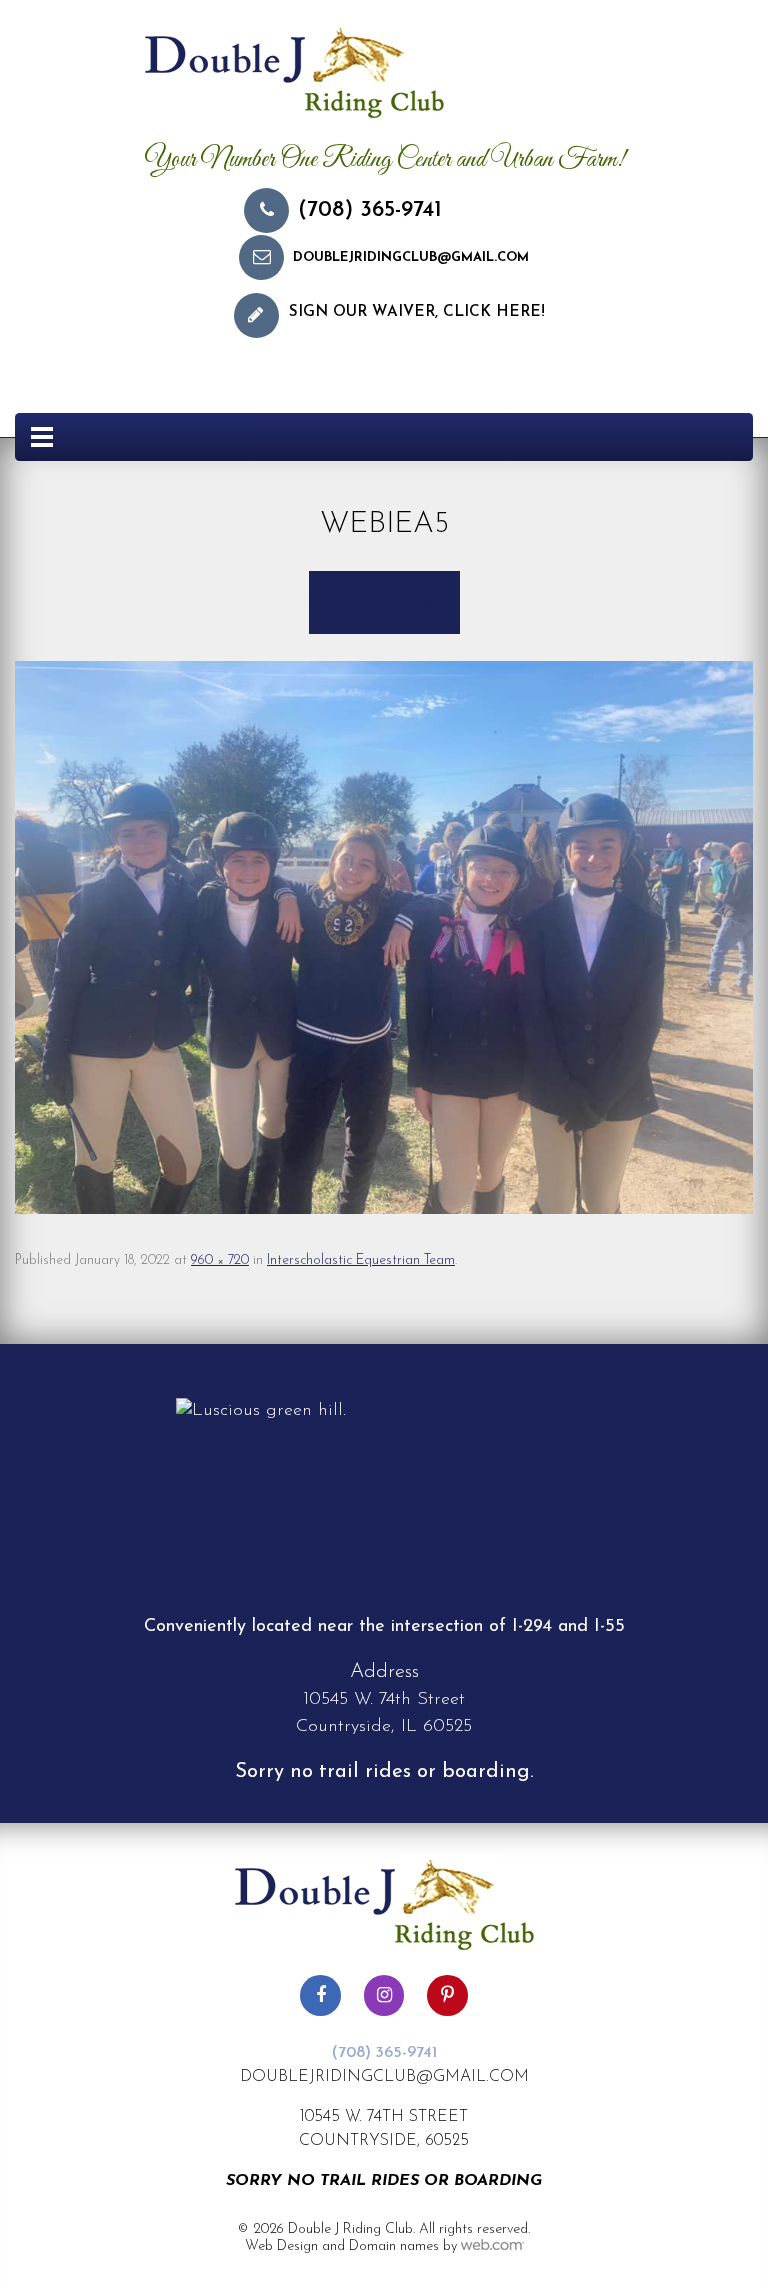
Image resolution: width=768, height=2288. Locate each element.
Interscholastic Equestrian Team (361, 1260)
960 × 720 (220, 1260)
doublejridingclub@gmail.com (411, 257)
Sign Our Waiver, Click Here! (417, 312)
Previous (360, 602)
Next (423, 602)
